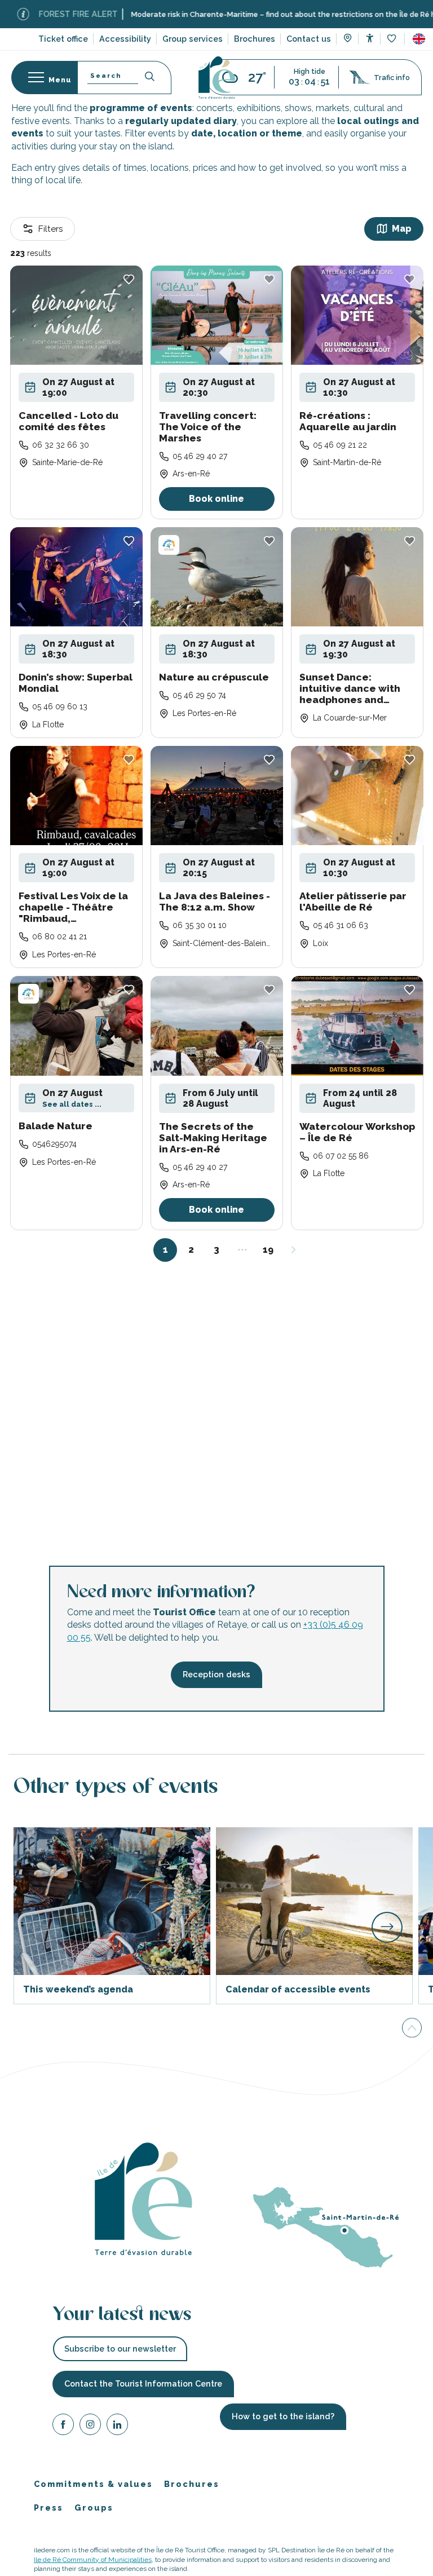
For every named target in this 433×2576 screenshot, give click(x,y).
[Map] (348, 39)
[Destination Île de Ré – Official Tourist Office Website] (217, 78)
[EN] (419, 39)
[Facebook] (63, 2426)
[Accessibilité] (370, 38)
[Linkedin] (117, 2426)
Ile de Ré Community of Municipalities (93, 2559)
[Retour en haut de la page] (412, 2027)
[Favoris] (393, 39)
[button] (419, 39)
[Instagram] (90, 2426)
